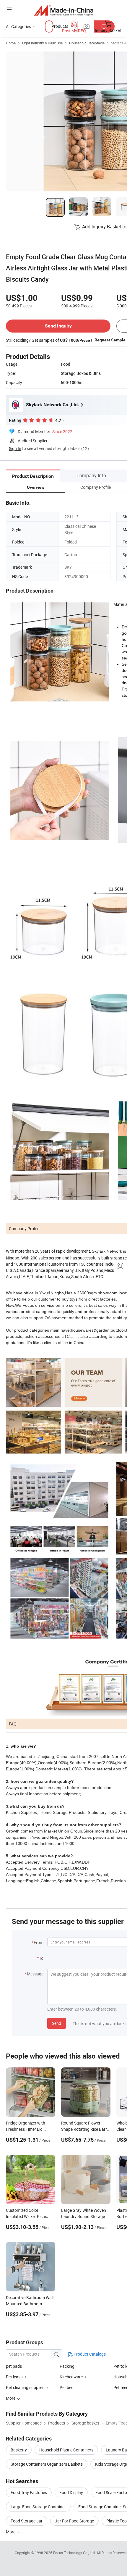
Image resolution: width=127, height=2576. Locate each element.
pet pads (14, 2366)
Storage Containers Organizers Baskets (47, 2464)
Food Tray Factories (29, 2492)
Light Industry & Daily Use (42, 43)
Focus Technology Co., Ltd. (75, 2553)
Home (11, 43)
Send (57, 2023)
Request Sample (110, 340)
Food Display (71, 2492)
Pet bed (67, 2387)
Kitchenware (71, 2377)
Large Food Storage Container (38, 2507)
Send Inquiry (58, 326)
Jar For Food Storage (74, 2521)
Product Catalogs (89, 2354)
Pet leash (14, 2377)
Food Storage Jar (27, 2521)
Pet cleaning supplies (25, 2387)
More (11, 2532)
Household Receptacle (87, 43)
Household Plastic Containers (66, 2450)
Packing (67, 2366)
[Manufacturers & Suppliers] (64, 10)
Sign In (15, 448)
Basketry (19, 2450)
